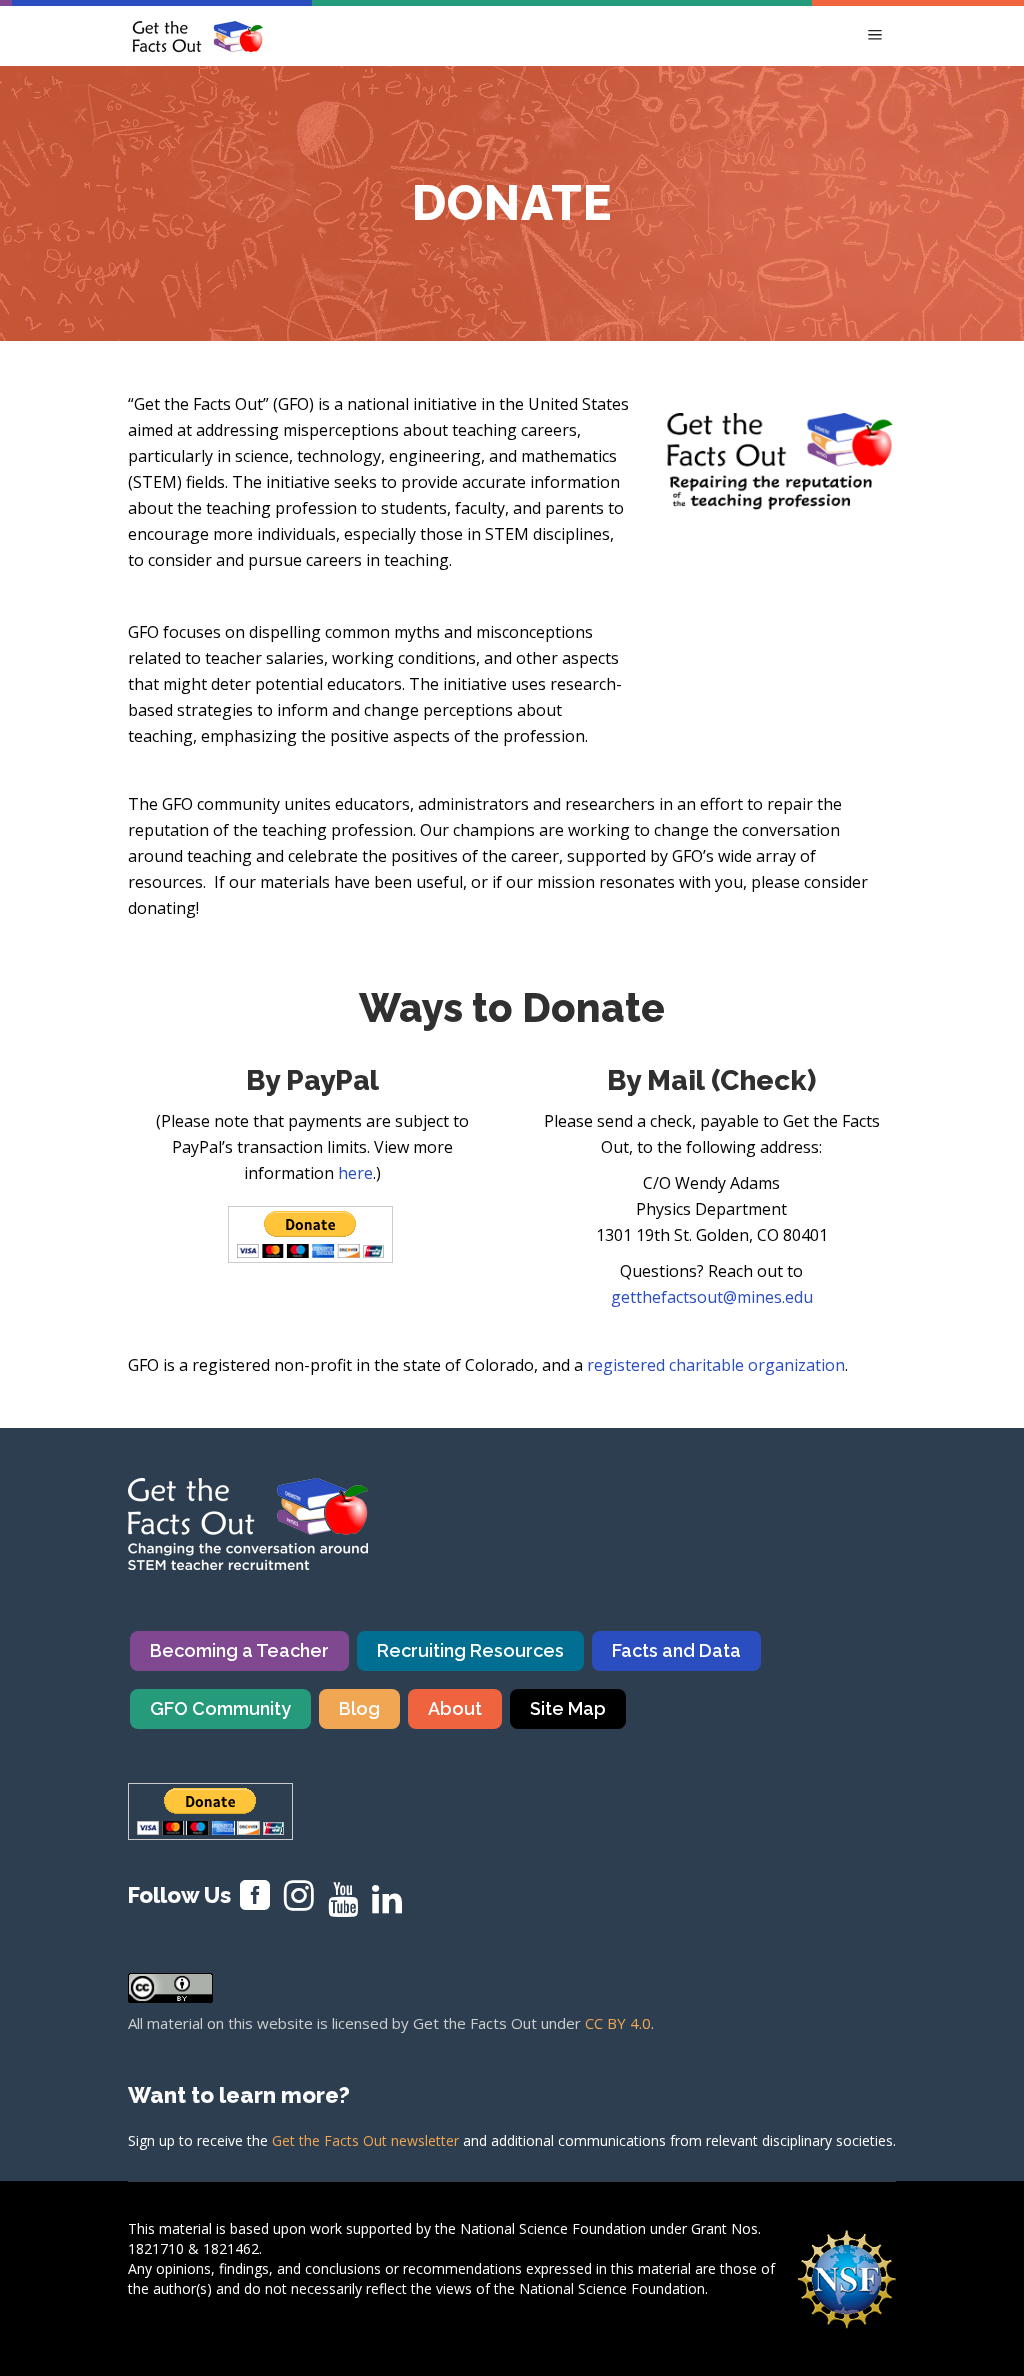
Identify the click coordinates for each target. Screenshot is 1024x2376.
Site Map (568, 1708)
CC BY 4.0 (618, 2023)
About (455, 1708)
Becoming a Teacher (239, 1650)
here (355, 1173)
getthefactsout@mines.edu (712, 1297)
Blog (359, 1708)
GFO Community (220, 1708)
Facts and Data (676, 1650)
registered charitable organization (716, 1365)
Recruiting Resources (470, 1650)
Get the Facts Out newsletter (365, 2140)
